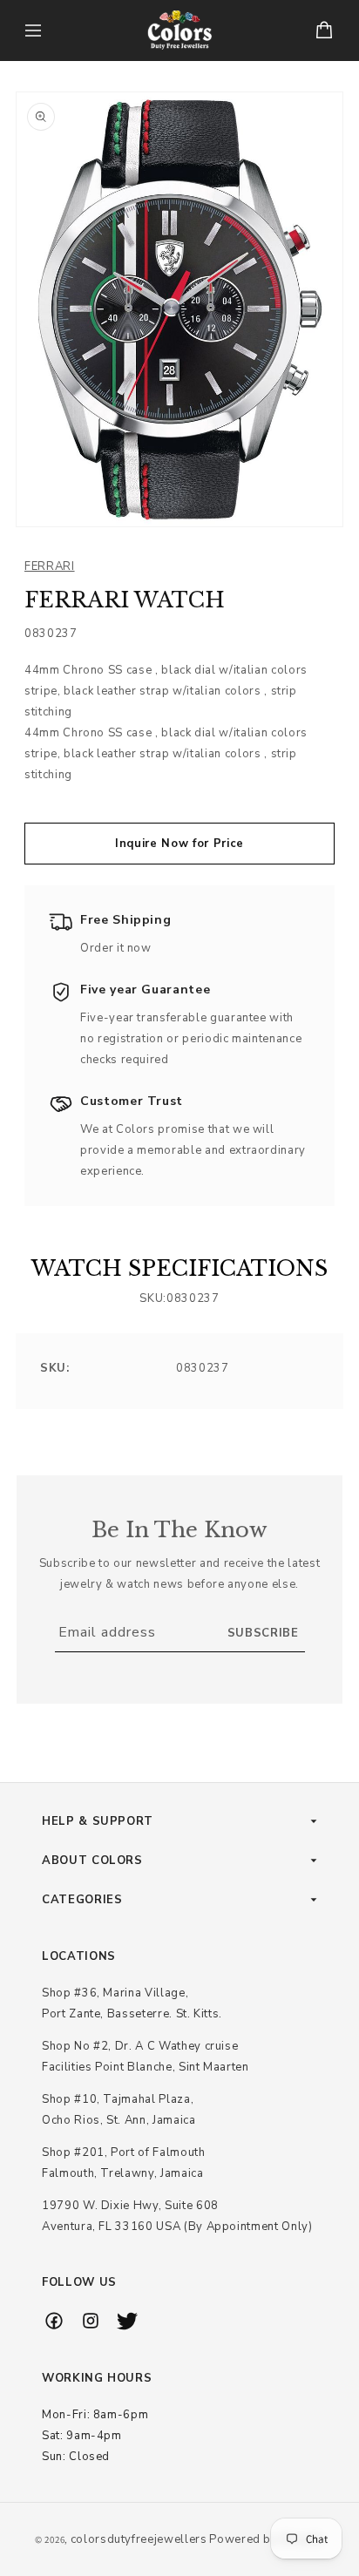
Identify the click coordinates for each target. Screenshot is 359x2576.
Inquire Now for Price (179, 844)
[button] (33, 31)
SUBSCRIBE (263, 1633)
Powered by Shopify (267, 2539)
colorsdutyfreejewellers (139, 2539)
